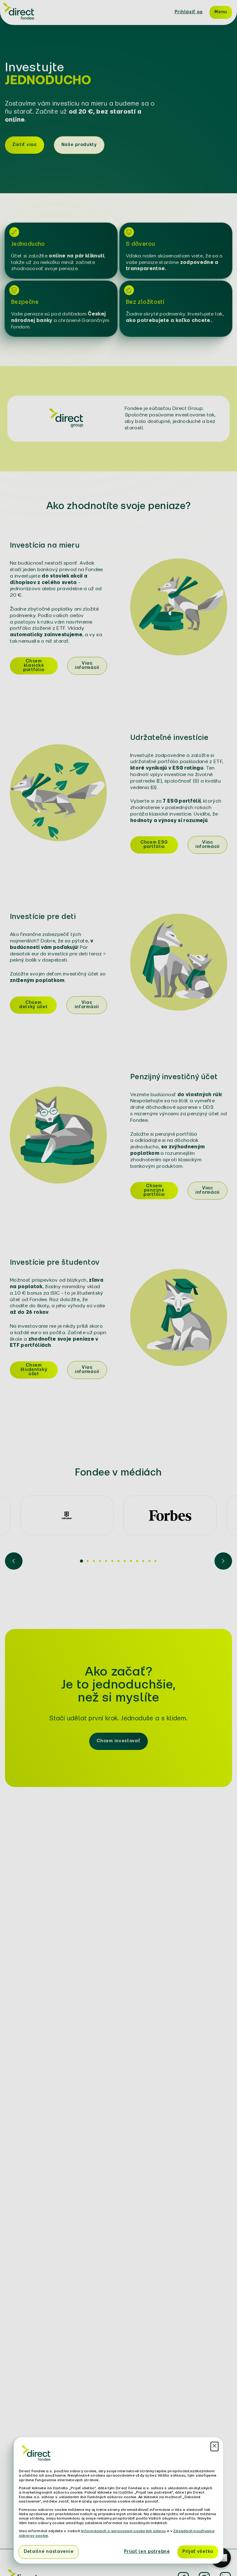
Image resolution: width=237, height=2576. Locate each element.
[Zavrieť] (214, 2447)
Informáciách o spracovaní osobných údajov (123, 2531)
